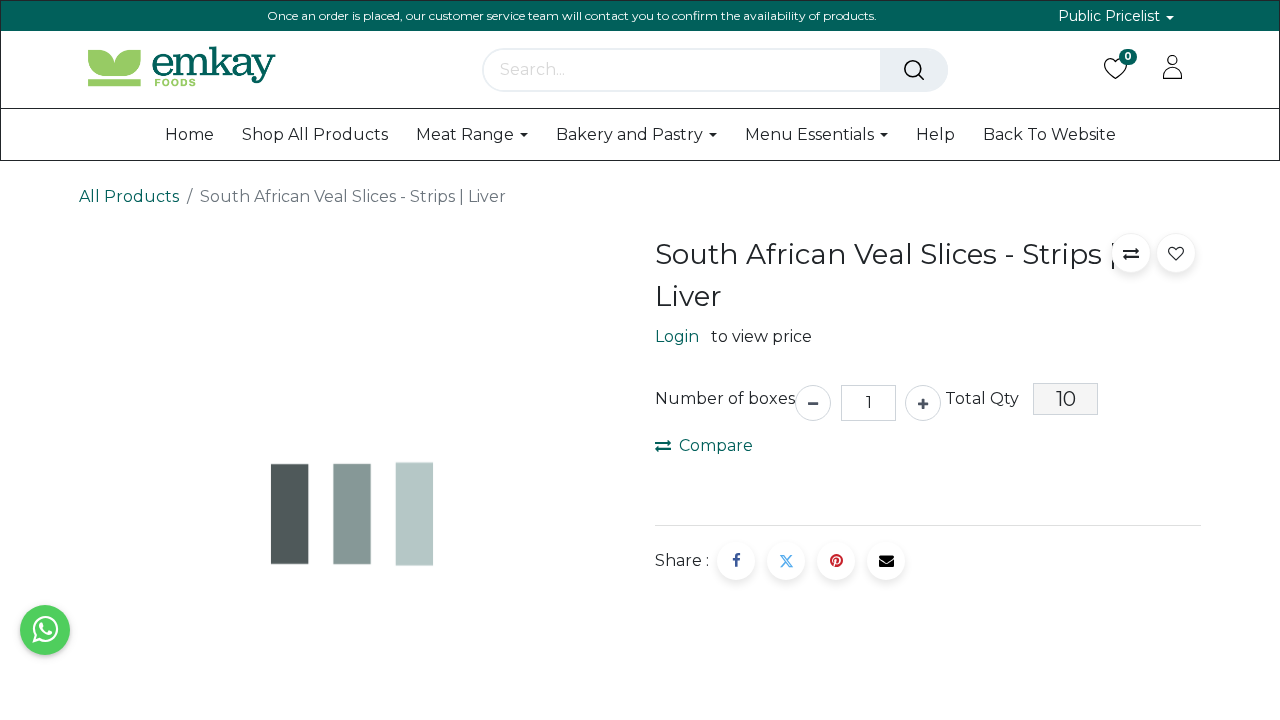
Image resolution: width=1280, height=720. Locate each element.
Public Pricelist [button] (1111, 16)
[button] (1131, 253)
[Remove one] (813, 403)
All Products (129, 196)
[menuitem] (189, 134)
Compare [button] (716, 445)
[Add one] (923, 403)
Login (677, 336)
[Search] (914, 70)
